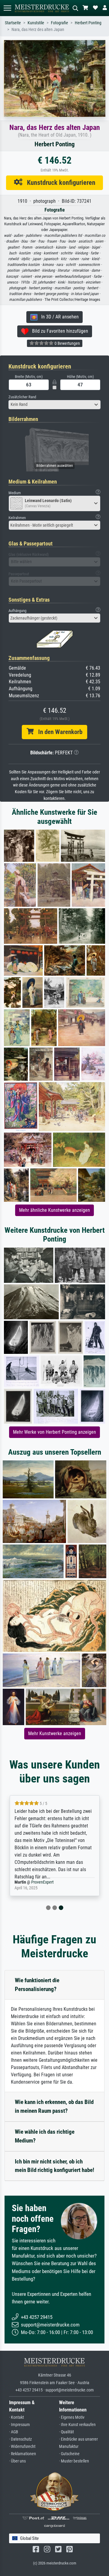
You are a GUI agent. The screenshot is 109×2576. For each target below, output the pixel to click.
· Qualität (66, 2432)
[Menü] (7, 8)
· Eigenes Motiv (72, 2417)
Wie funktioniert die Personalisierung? (37, 1985)
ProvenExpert (42, 1882)
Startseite (13, 23)
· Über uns (17, 2461)
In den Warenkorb (58, 732)
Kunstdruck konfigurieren (59, 182)
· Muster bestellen (74, 2461)
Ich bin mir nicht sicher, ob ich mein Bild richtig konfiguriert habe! (54, 2166)
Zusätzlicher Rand (22, 397)
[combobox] (54, 405)
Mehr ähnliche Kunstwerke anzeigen (54, 1210)
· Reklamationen (23, 2454)
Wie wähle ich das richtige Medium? (45, 2136)
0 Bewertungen (67, 343)
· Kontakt (17, 2417)
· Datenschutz (20, 2439)
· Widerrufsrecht (22, 2447)
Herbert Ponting (88, 23)
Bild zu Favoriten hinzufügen (58, 331)
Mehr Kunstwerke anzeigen (55, 1733)
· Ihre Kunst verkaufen (77, 2425)
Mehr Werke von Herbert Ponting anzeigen (54, 1432)
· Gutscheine (69, 2454)
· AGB (14, 2432)
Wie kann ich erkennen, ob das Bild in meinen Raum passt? (54, 2106)
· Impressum (20, 2425)
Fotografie (59, 23)
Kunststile (36, 23)
